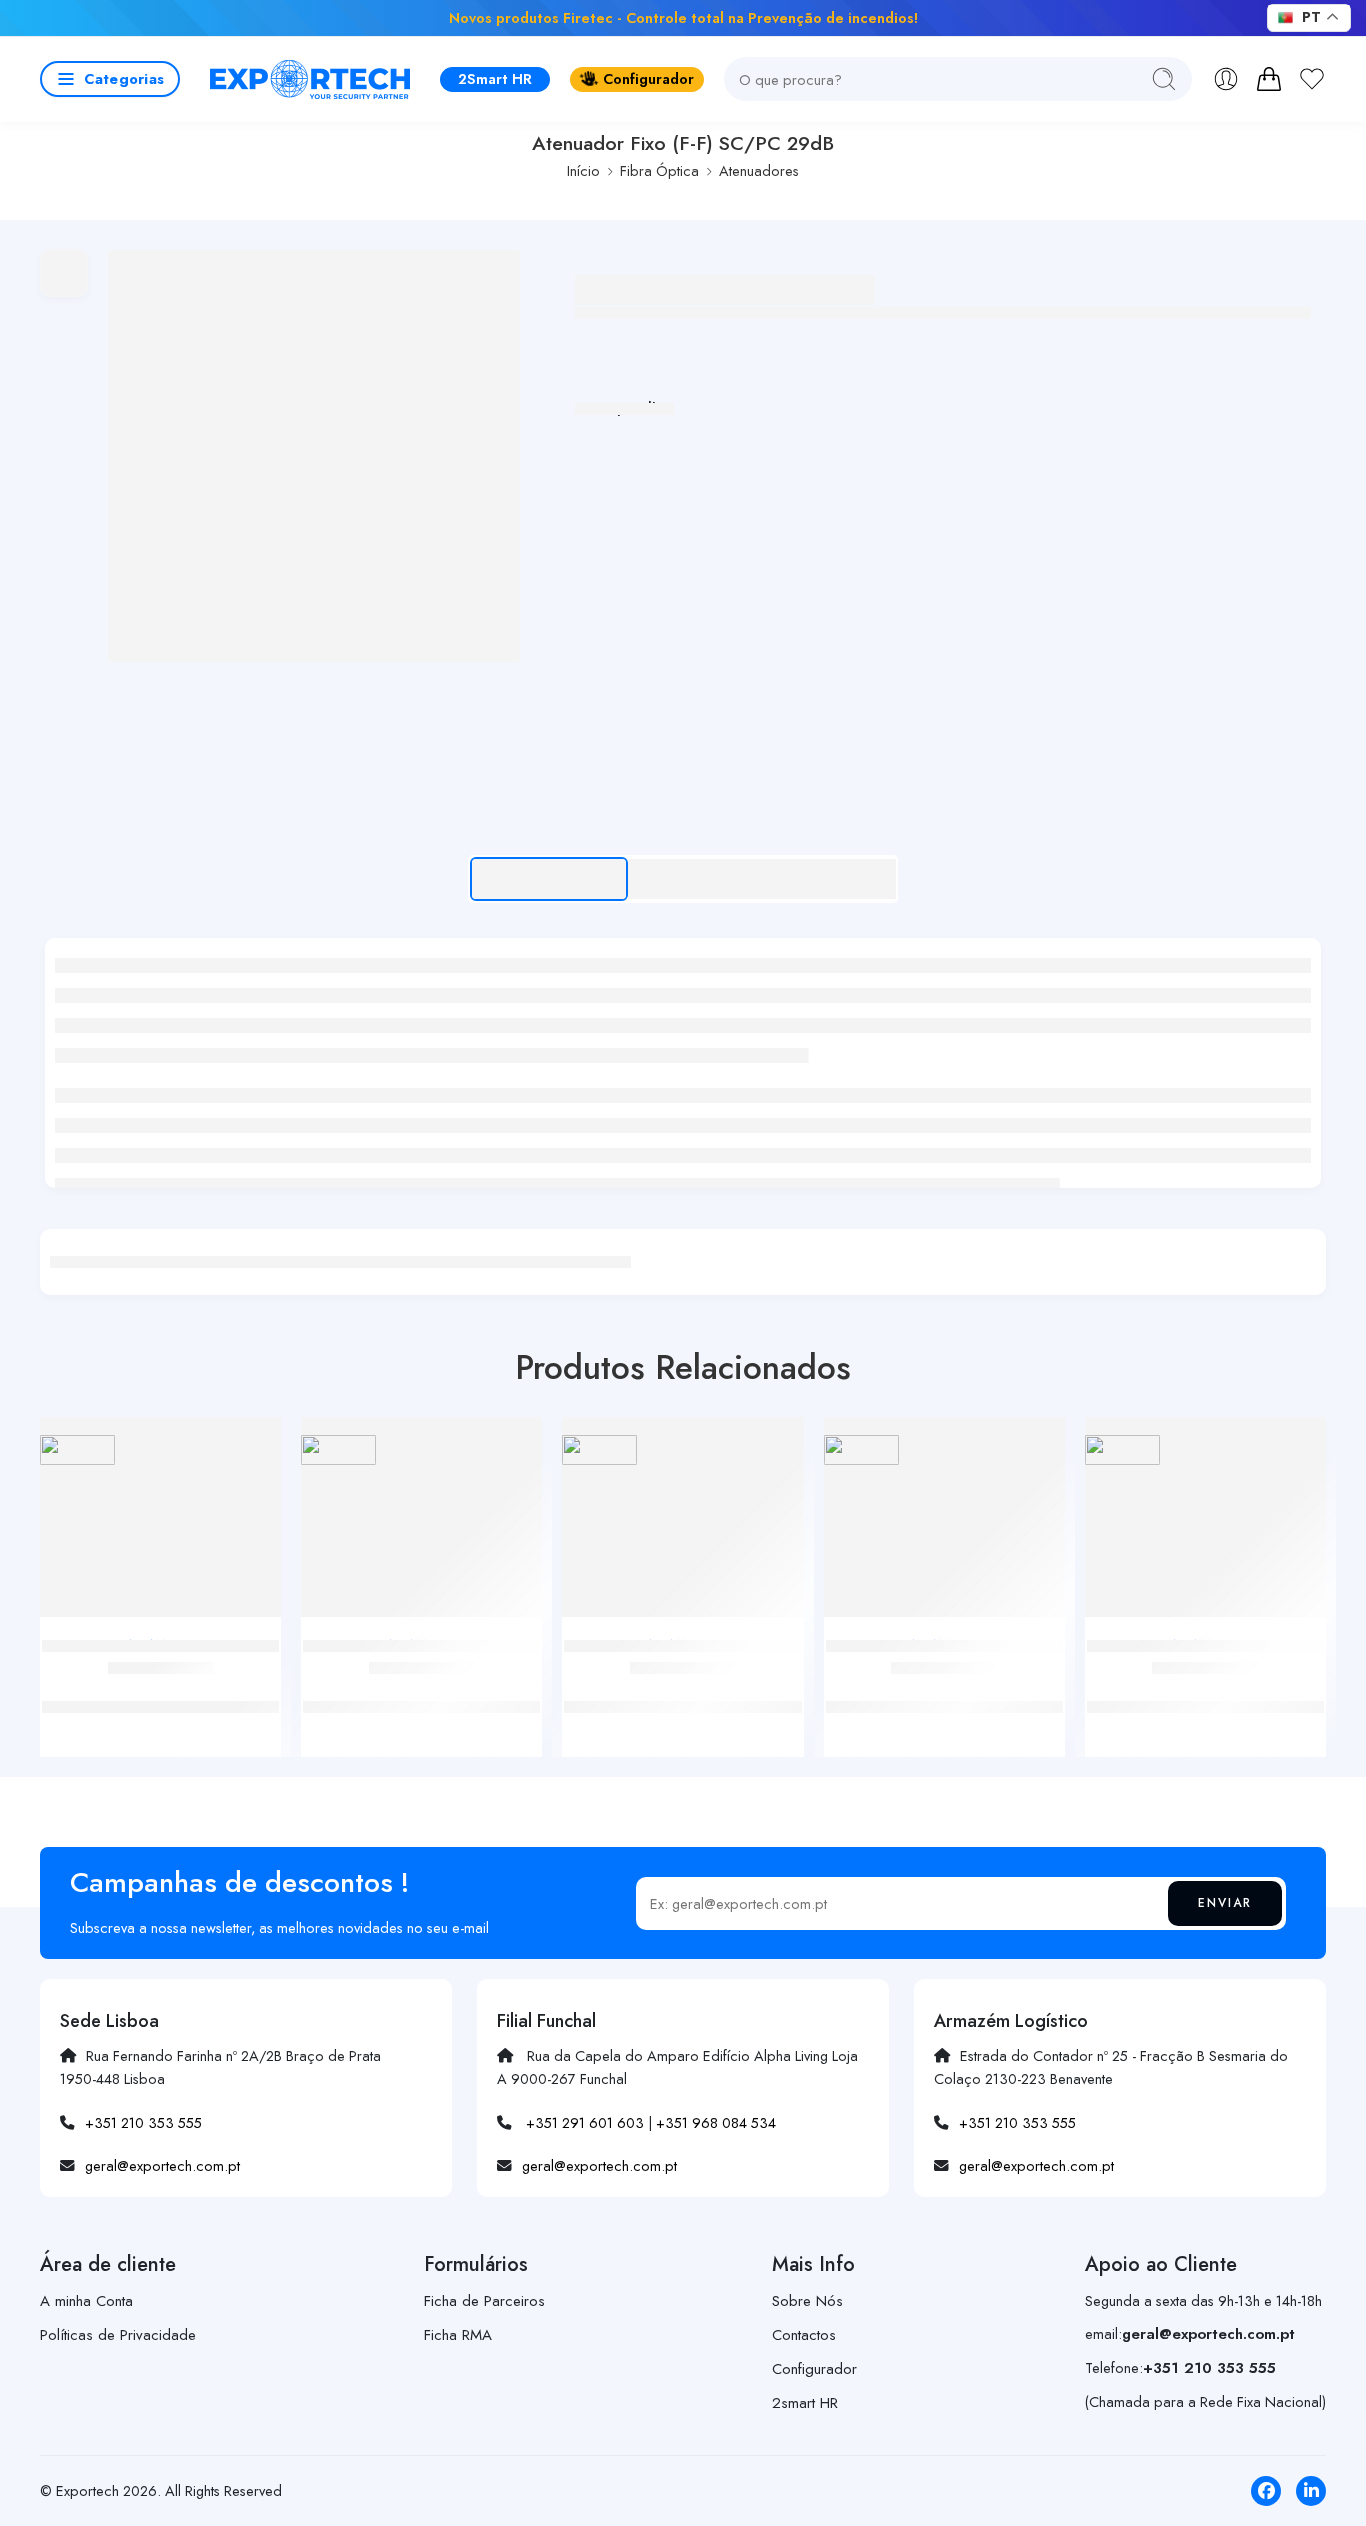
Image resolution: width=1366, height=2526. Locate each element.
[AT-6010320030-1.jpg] (314, 456)
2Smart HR (495, 78)
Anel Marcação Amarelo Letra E (944, 1686)
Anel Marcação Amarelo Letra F (160, 1686)
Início (583, 170)
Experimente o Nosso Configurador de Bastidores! (337, 17)
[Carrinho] (1269, 79)
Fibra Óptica (659, 170)
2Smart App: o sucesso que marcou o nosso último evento (1082, 17)
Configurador (648, 78)
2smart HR (805, 2403)
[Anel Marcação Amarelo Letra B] (1205, 1524)
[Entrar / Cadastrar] (1226, 79)
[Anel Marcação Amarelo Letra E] (944, 1524)
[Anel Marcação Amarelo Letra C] (421, 1524)
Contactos (804, 2335)
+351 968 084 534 (716, 2122)
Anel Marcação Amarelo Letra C (422, 1686)
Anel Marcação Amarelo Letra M (683, 1686)
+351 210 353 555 (143, 2122)
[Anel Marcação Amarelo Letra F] (160, 1524)
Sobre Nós (807, 2301)
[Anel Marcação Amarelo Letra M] (682, 1524)
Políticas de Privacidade (118, 2335)
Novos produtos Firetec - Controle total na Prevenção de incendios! (683, 17)
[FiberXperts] (77, 1449)
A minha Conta (86, 2301)
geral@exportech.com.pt (162, 2165)
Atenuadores (759, 170)
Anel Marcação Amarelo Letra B (1205, 1686)
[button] (110, 79)
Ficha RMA (458, 2335)
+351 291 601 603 (585, 2122)
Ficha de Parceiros (484, 2301)
